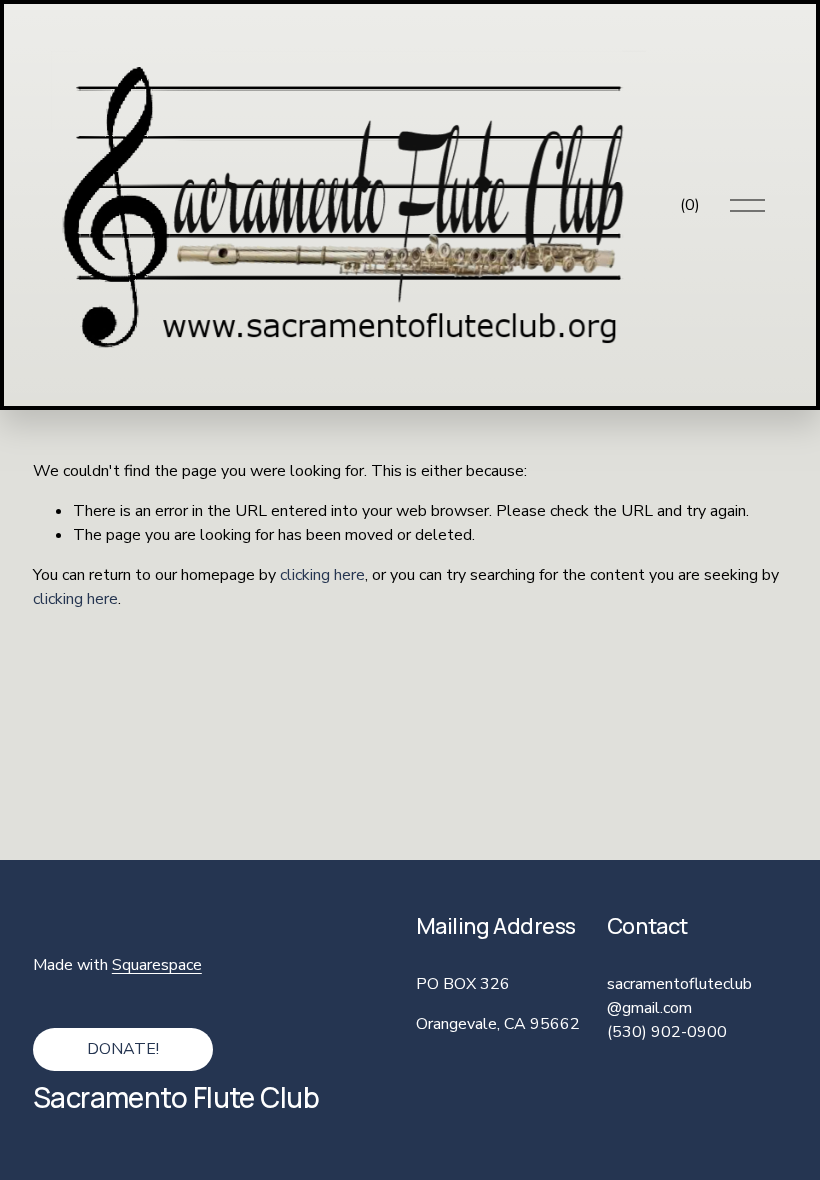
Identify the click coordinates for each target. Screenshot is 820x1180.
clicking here (322, 575)
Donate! (123, 1049)
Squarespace (157, 965)
